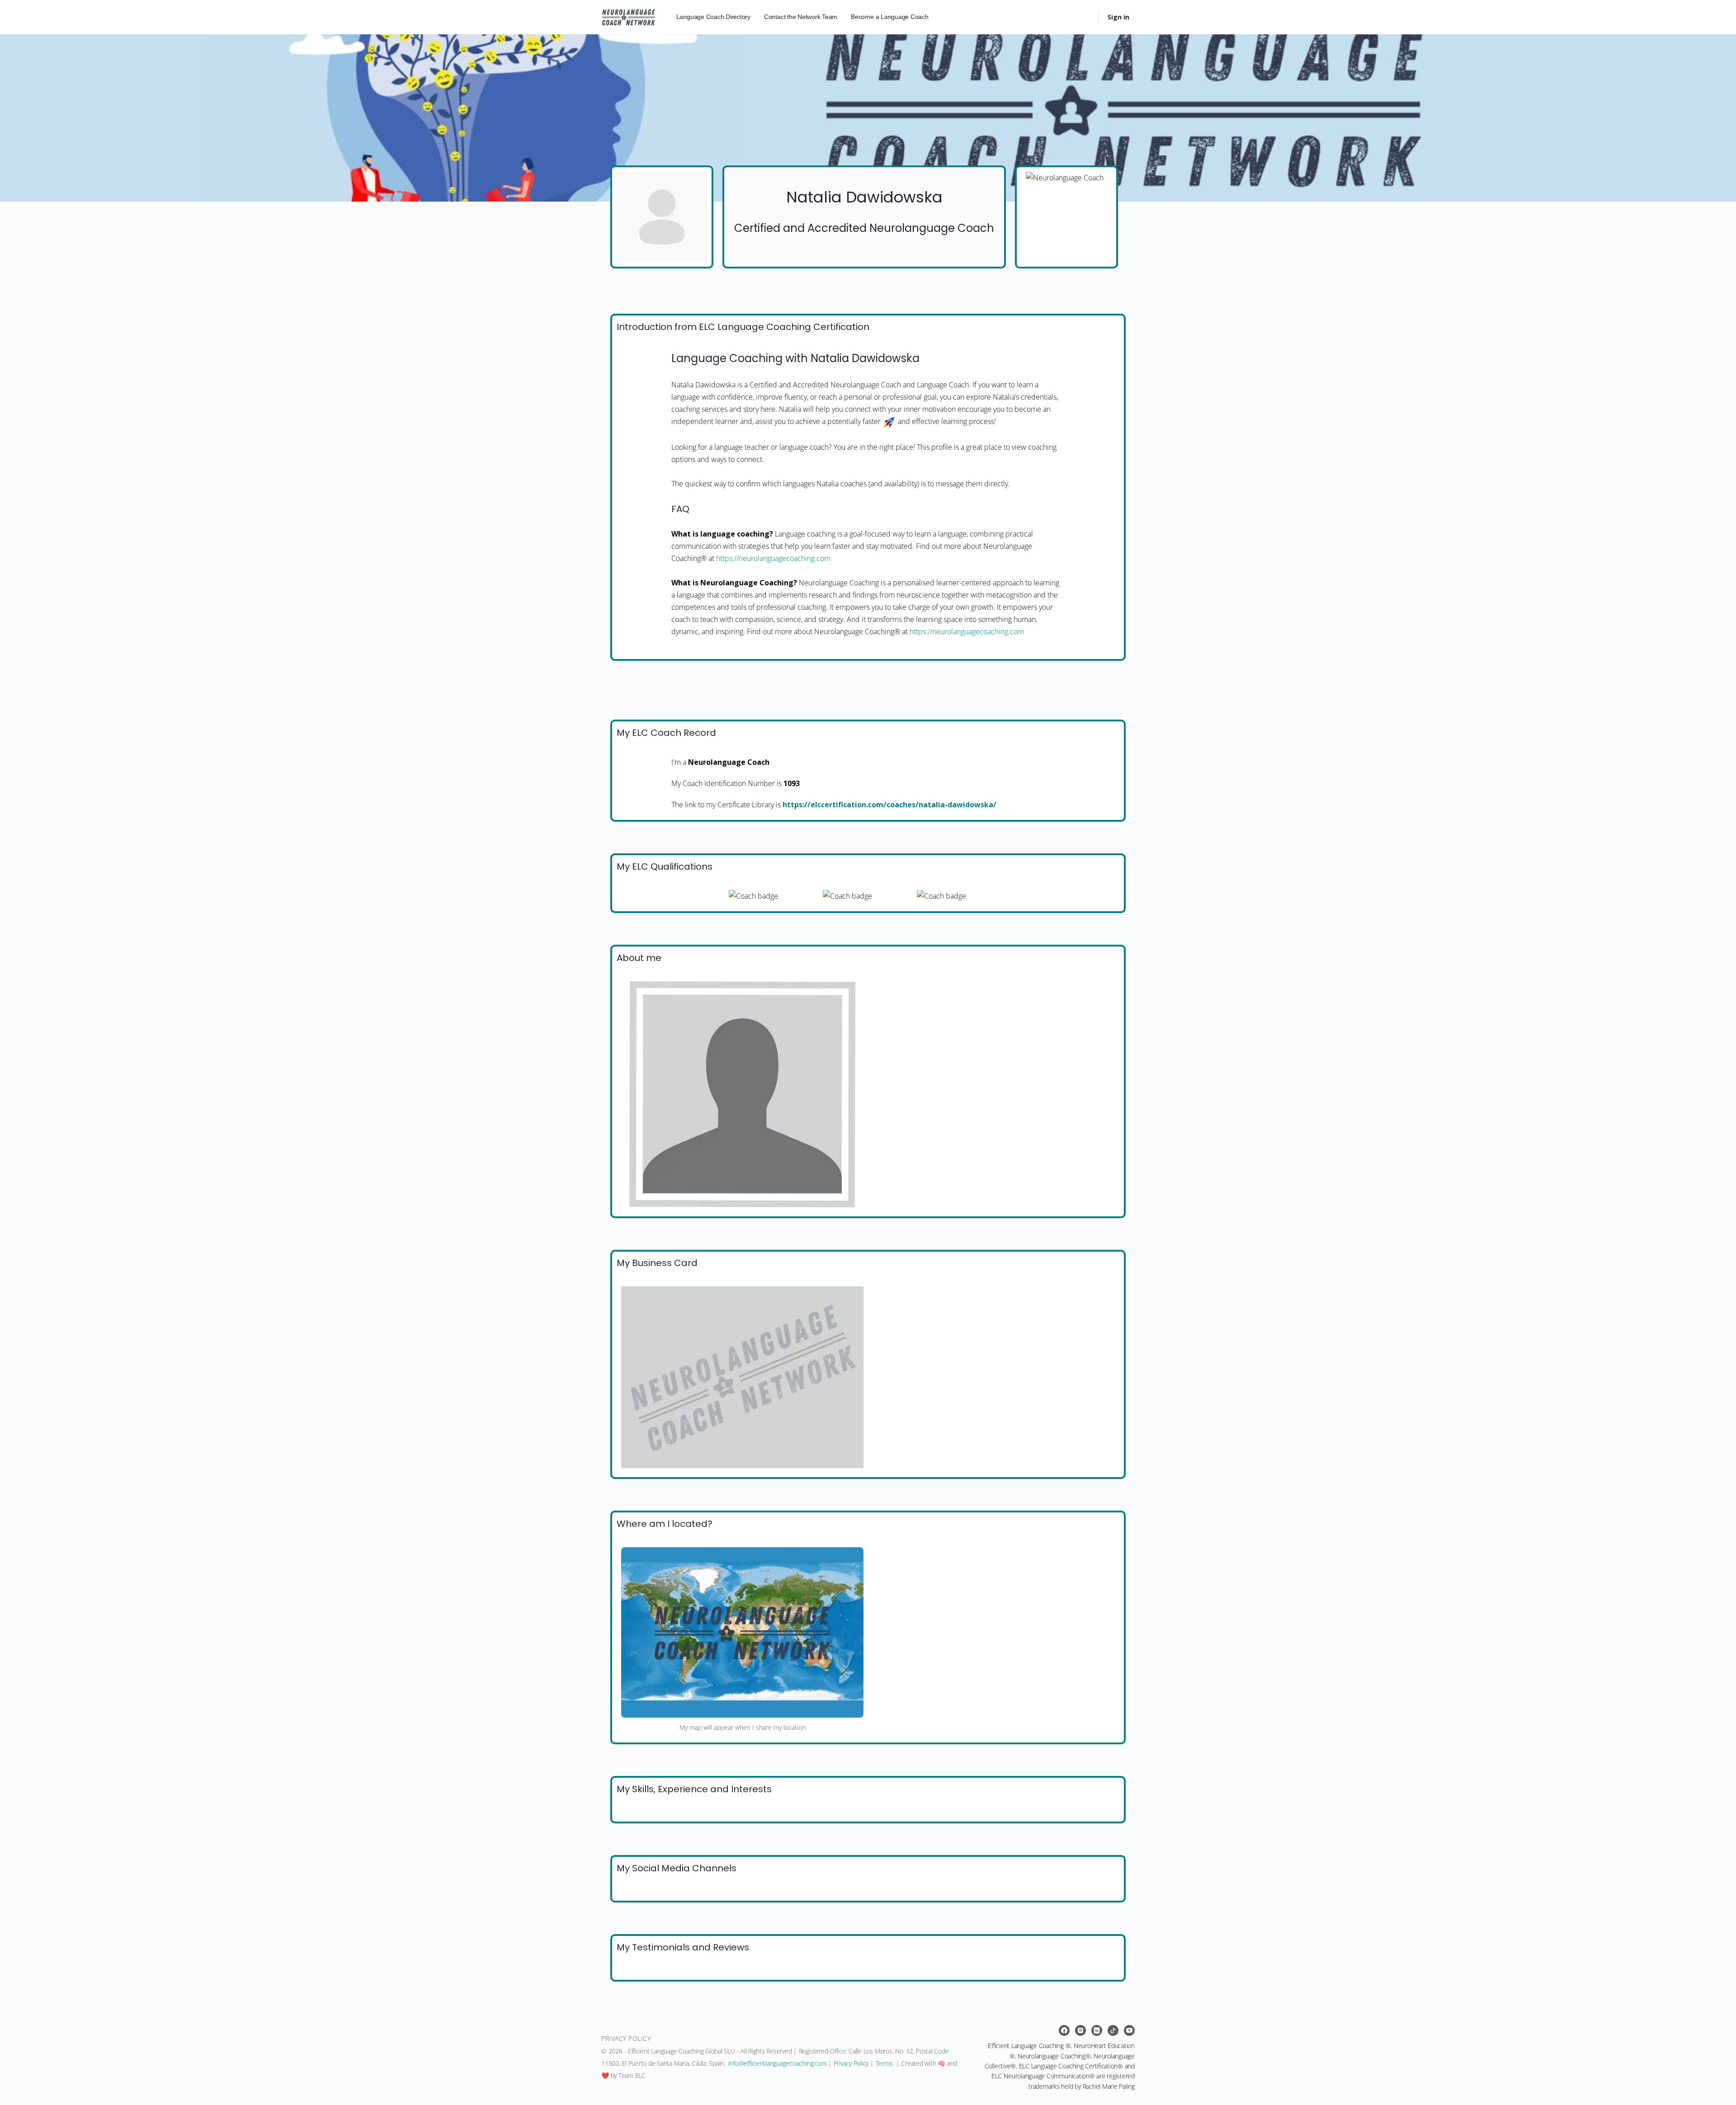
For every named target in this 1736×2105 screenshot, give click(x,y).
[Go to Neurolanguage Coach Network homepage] (629, 16)
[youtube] (1129, 2030)
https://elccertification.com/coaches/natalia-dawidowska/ (889, 805)
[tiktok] (1113, 2030)
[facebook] (1064, 2030)
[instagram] (1080, 2030)
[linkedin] (1097, 2030)
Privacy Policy (851, 2063)
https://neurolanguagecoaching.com (773, 558)
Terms (884, 2063)
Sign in (1118, 17)
